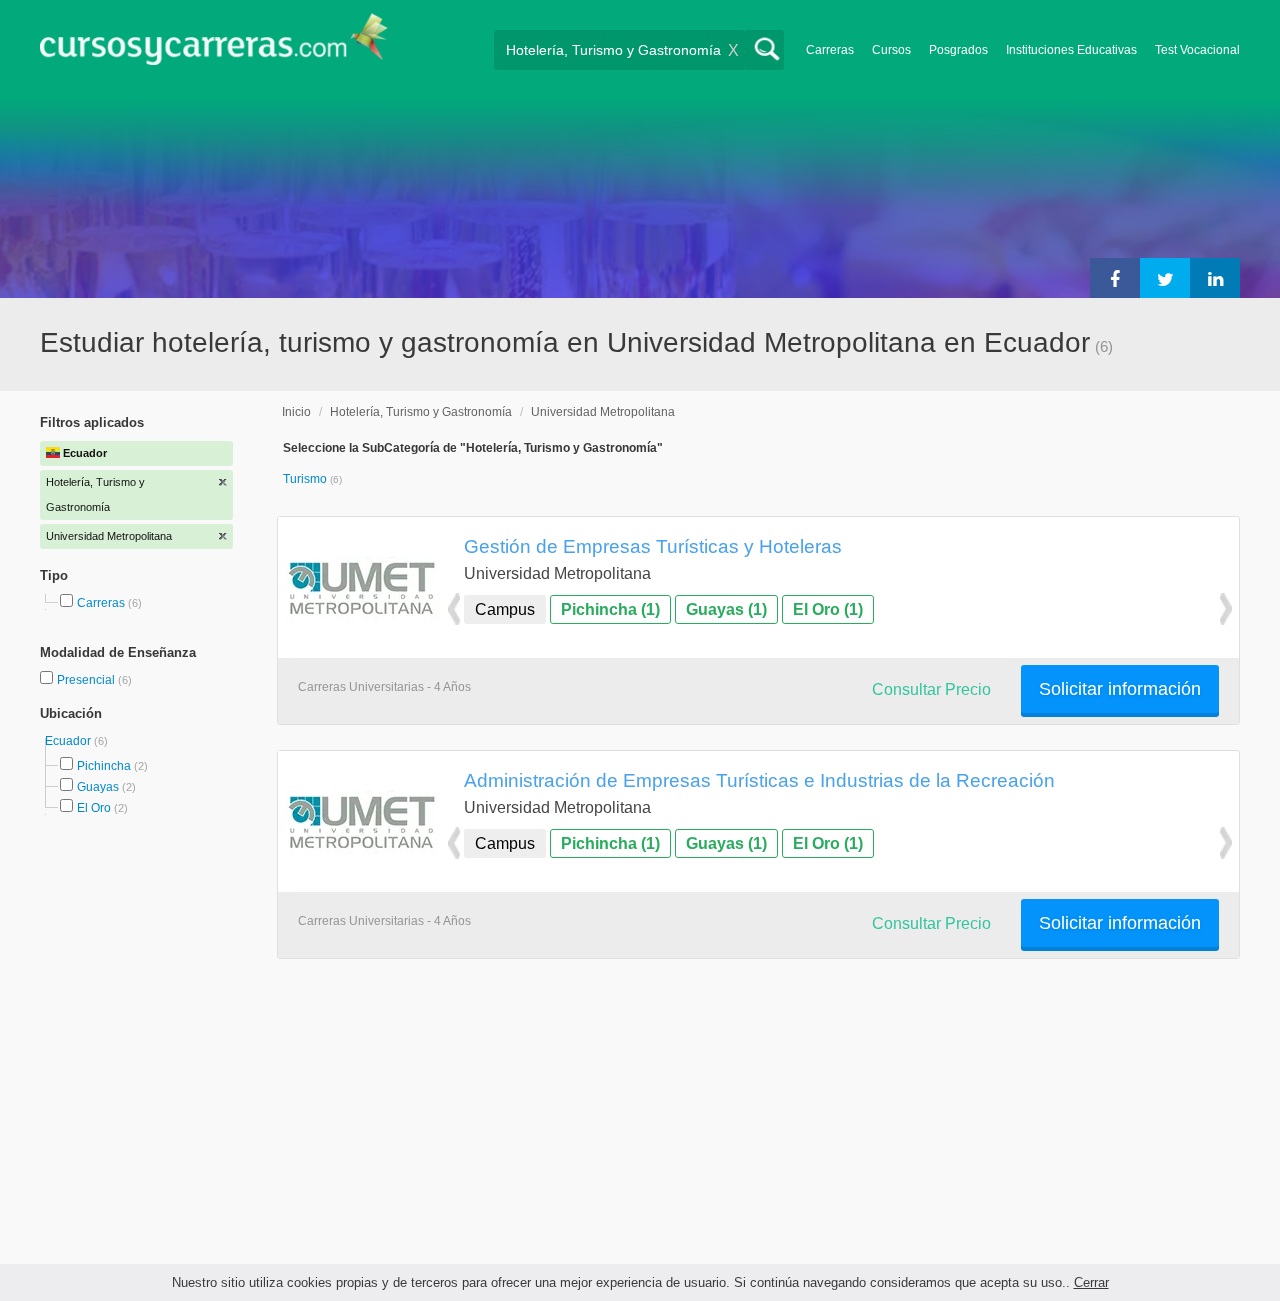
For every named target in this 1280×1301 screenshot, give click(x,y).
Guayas (98, 787)
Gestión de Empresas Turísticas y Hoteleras (653, 546)
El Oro (94, 808)
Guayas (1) (726, 609)
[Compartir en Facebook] (1115, 278)
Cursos (891, 50)
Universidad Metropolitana (603, 412)
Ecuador (69, 741)
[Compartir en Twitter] (1165, 278)
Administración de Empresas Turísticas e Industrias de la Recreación (759, 780)
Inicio (296, 412)
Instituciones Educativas (1071, 50)
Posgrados (958, 50)
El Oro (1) (828, 609)
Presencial (87, 680)
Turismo (306, 479)
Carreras (830, 50)
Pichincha (104, 766)
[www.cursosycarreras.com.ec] (214, 45)
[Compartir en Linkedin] (1215, 278)
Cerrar (1091, 1282)
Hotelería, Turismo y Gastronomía (421, 412)
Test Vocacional (1197, 50)
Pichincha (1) (610, 609)
